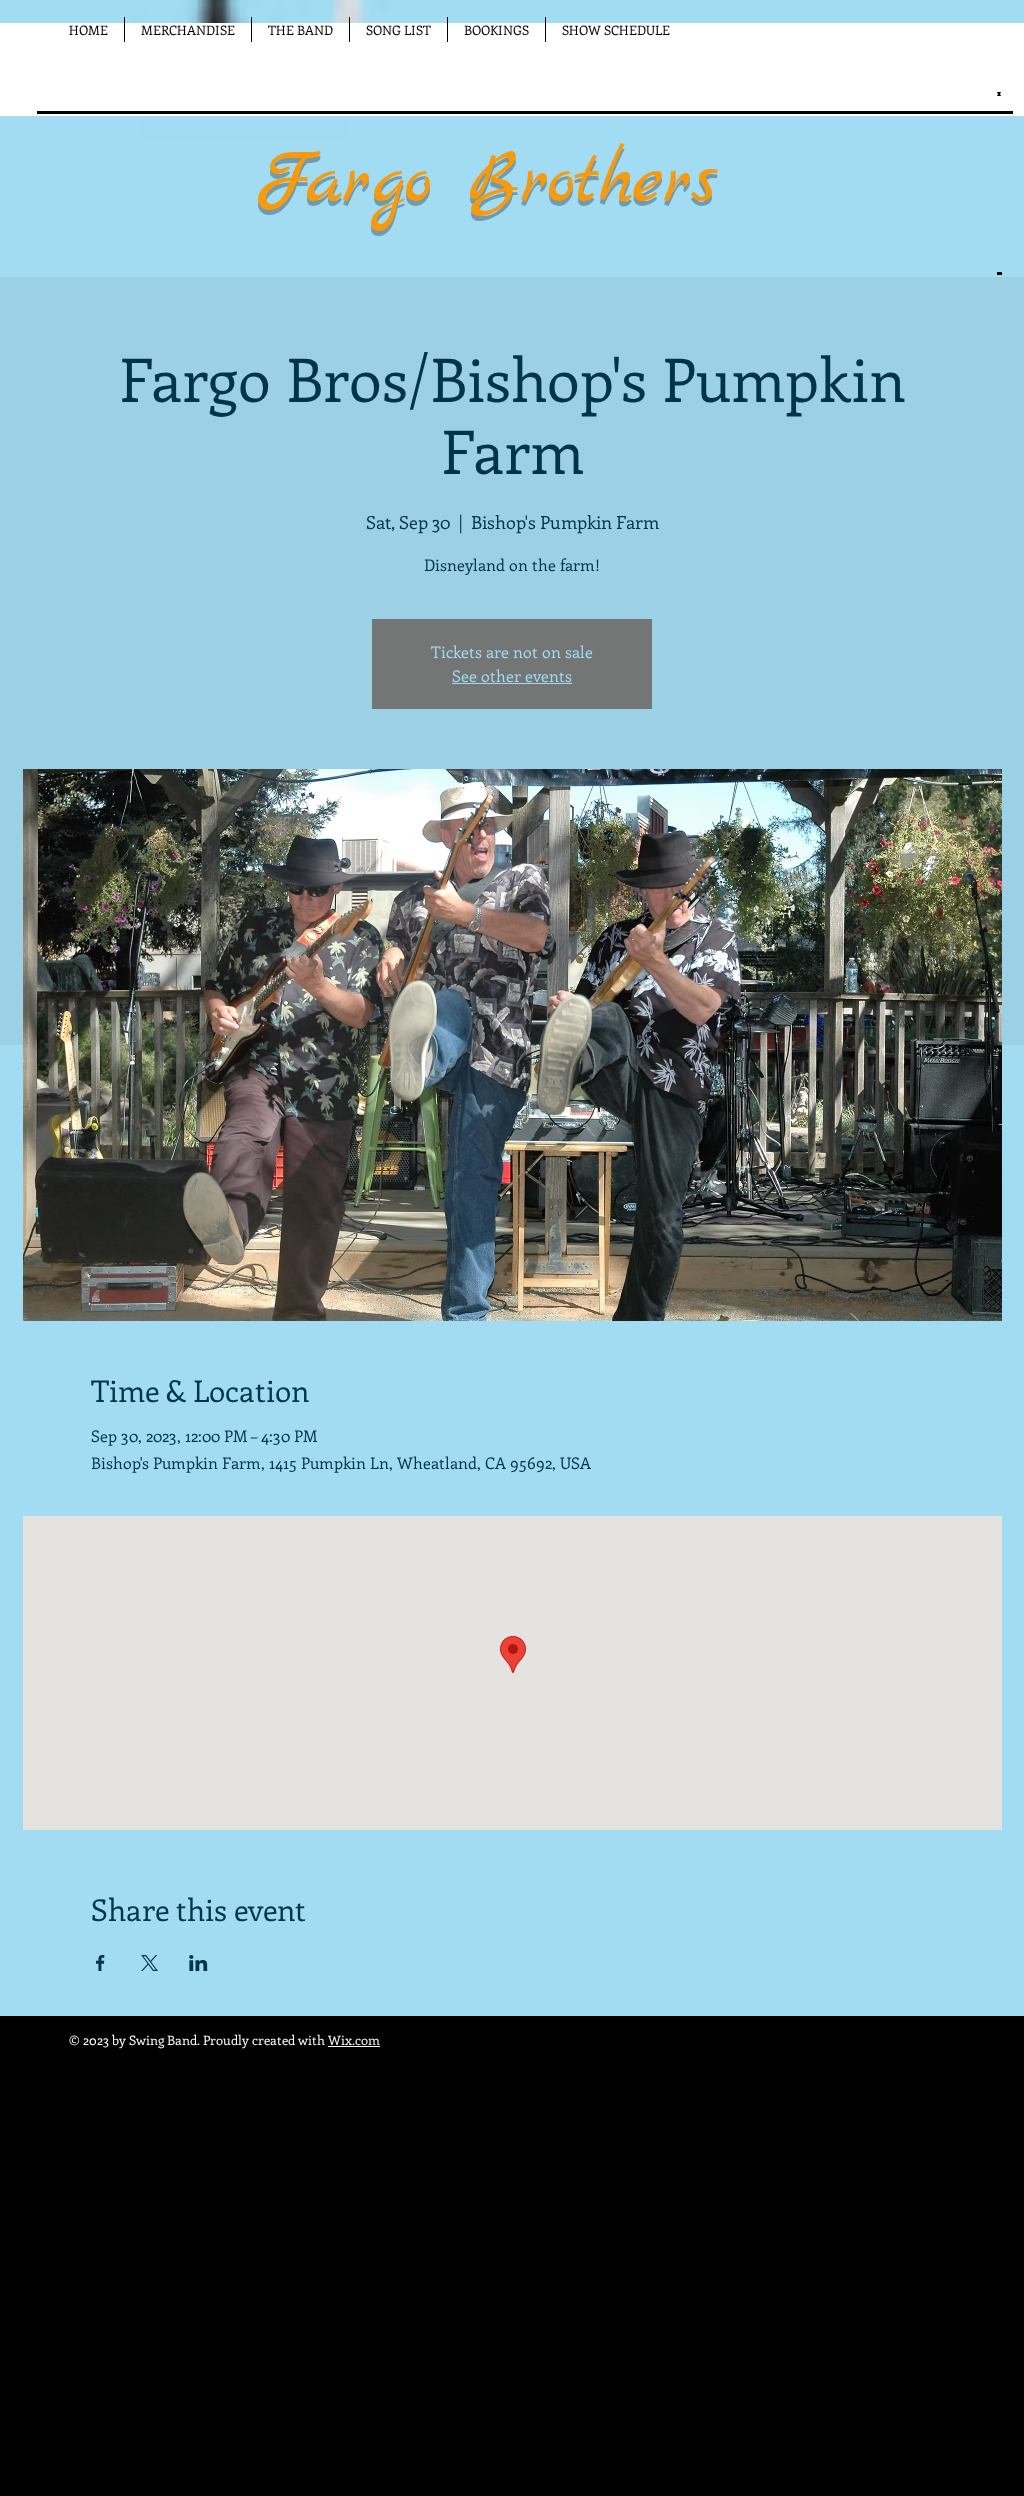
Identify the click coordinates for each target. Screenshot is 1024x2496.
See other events (512, 675)
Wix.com (354, 2039)
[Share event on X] (149, 1963)
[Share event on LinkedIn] (198, 1963)
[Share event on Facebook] (100, 1963)
